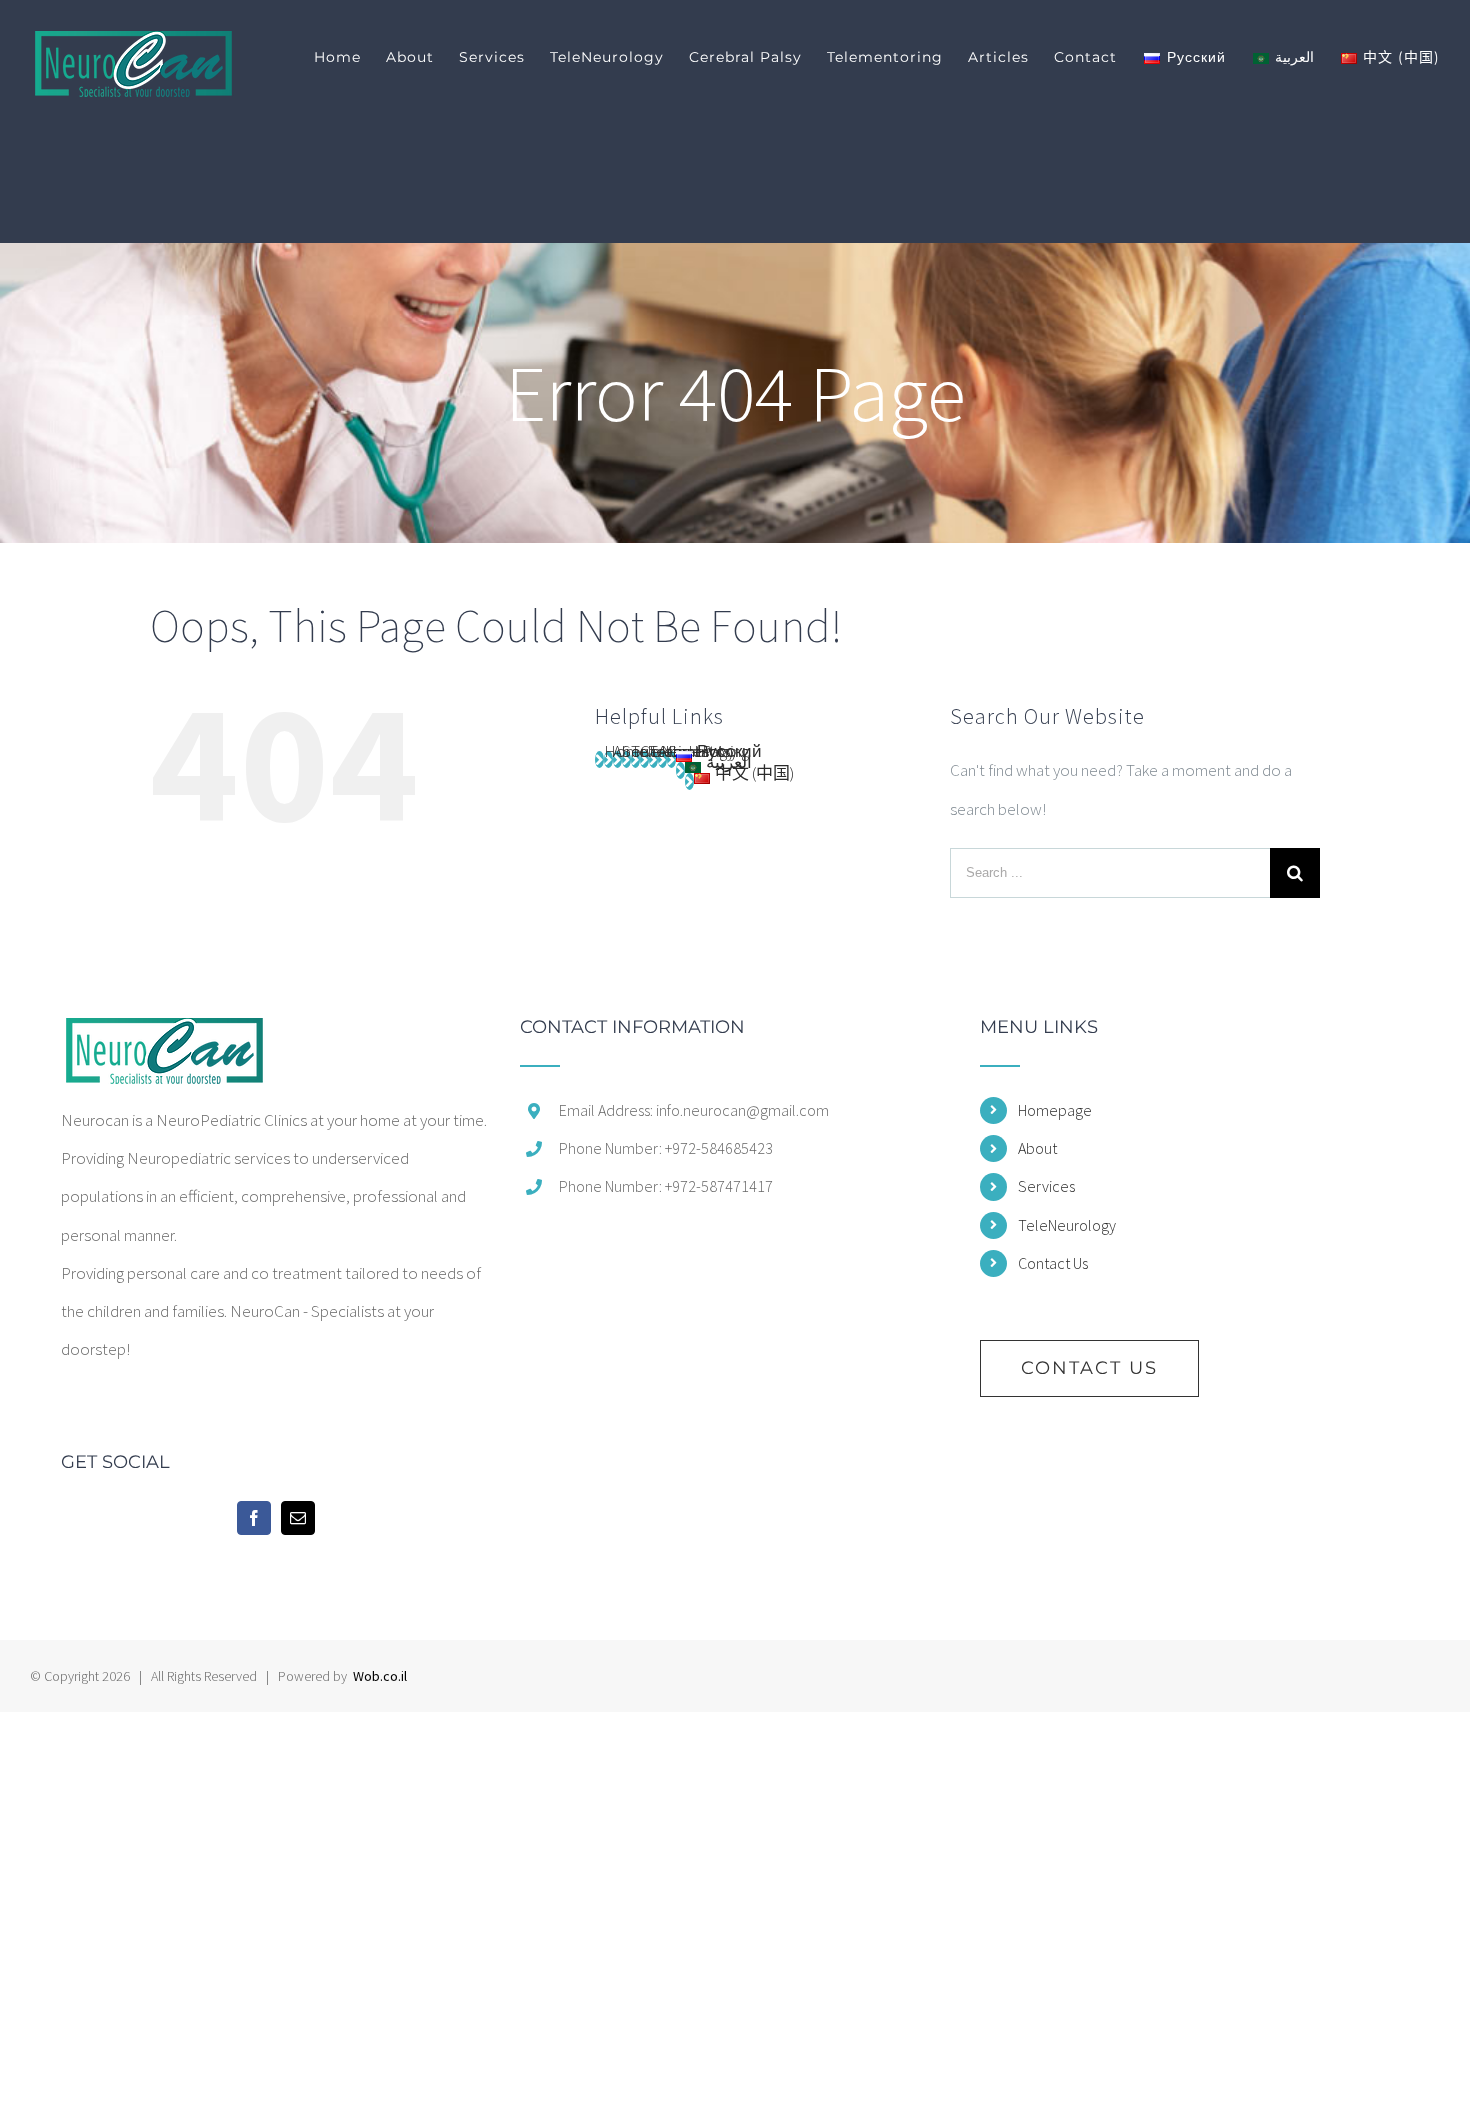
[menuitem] (350, 57)
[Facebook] (254, 1518)
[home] (163, 1037)
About (1037, 1148)
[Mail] (298, 1518)
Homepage (1055, 1110)
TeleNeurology (1067, 1225)
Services (1046, 1186)
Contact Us (1053, 1263)
